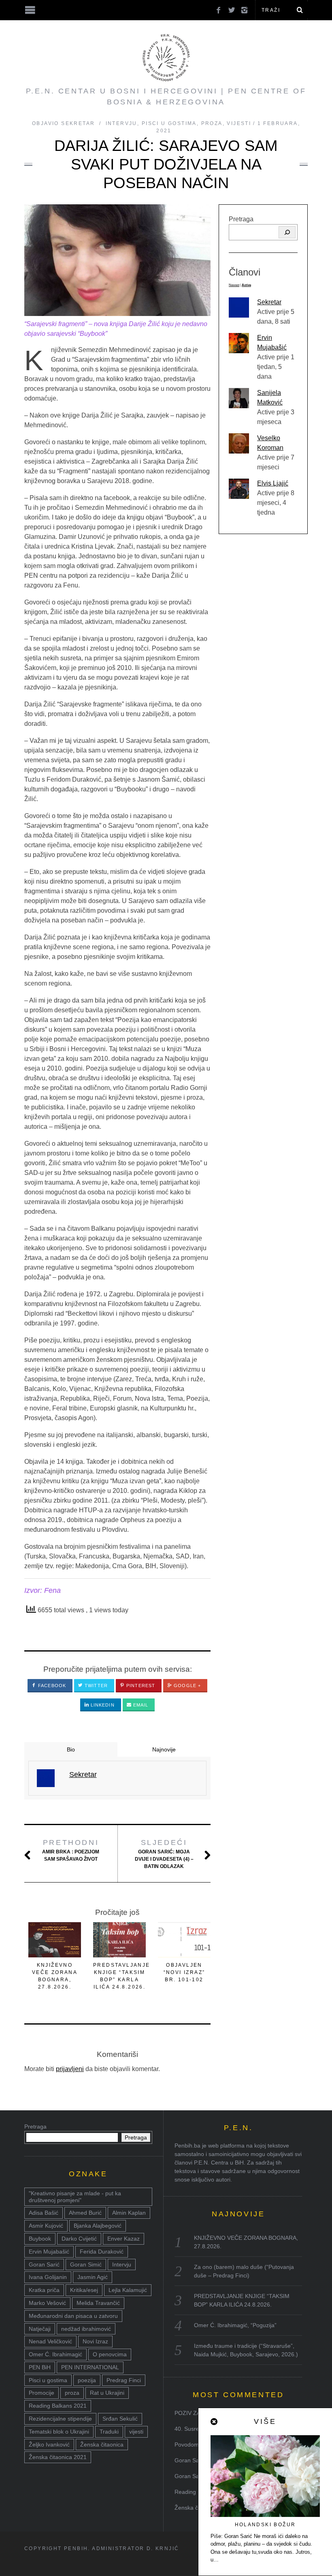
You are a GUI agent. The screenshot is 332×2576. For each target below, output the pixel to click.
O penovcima (110, 2354)
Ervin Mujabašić (49, 2252)
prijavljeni (70, 2069)
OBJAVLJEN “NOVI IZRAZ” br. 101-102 (184, 1972)
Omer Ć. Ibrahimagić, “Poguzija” (235, 2325)
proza (72, 2393)
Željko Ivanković (49, 2445)
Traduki (109, 2432)
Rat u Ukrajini (107, 2393)
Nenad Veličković (50, 2341)
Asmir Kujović (46, 2226)
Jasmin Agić (93, 2277)
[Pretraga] (287, 232)
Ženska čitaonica (102, 2445)
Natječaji (40, 2329)
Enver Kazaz (123, 2239)
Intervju (121, 123)
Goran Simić (86, 2264)
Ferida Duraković (102, 2252)
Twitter (95, 1686)
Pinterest (140, 1686)
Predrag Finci (124, 2380)
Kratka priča (44, 2290)
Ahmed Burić (85, 2213)
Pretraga (241, 219)
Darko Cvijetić (79, 2239)
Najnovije (164, 1749)
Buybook (40, 2239)
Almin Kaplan (129, 2213)
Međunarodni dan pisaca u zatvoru (73, 2316)
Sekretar (269, 302)
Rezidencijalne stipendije (60, 2419)
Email (140, 1705)
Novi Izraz (95, 2341)
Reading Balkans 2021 (58, 2406)
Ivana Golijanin (48, 2277)
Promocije (41, 2393)
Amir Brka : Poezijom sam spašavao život (71, 1850)
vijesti (136, 2432)
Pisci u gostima (169, 123)
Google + (186, 1686)
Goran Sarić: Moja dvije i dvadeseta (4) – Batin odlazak (164, 1854)
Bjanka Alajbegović (98, 2226)
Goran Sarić (44, 2264)
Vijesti (239, 123)
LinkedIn (102, 1705)
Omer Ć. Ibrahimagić (55, 2354)
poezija (87, 2380)
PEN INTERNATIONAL (90, 2367)
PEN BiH (40, 2367)
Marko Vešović (47, 2303)
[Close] (215, 2422)
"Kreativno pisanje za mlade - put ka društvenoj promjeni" (75, 2197)
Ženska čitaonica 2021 (58, 2457)
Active (246, 285)
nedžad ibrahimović (86, 2329)
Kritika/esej (84, 2290)
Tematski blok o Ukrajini (59, 2432)
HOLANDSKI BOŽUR (265, 2525)
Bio (71, 1749)
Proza (212, 123)
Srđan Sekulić (120, 2419)
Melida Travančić (98, 2303)
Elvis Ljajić (273, 483)
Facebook (51, 1686)
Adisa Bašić (44, 2213)
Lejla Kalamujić (128, 2290)
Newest (234, 285)
